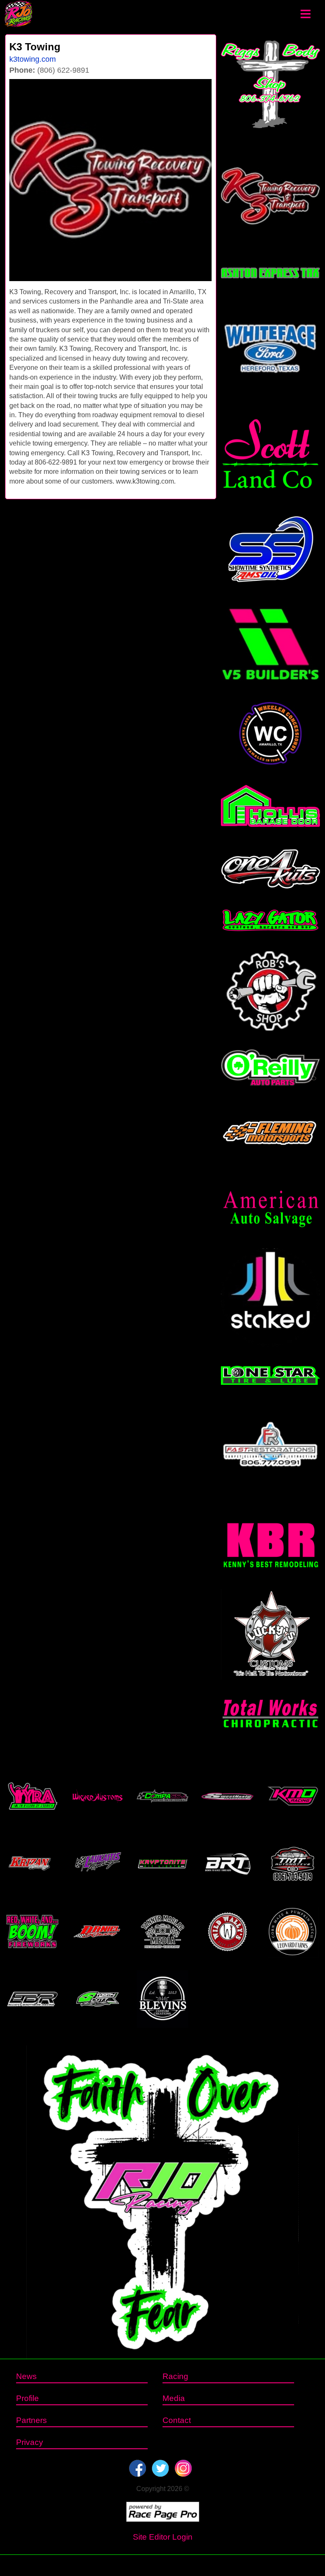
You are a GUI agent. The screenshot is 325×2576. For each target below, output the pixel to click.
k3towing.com (33, 59)
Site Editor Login (163, 2537)
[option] (110, 180)
